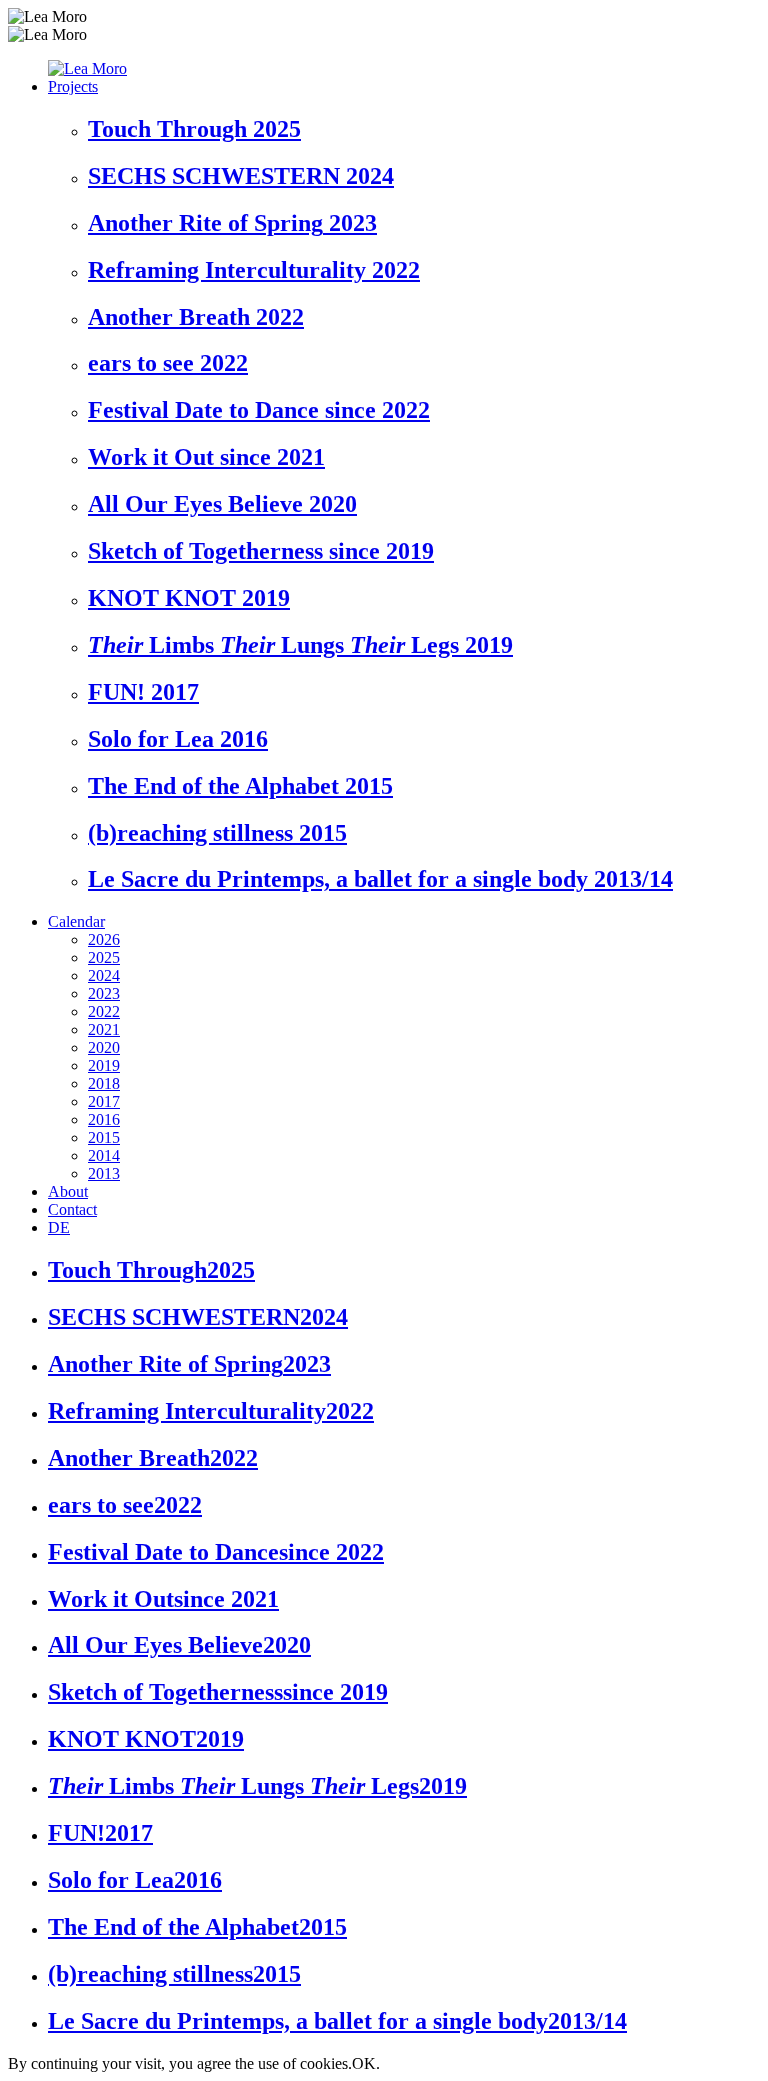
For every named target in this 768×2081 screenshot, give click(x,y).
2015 (104, 1137)
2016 (104, 1119)
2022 (104, 1011)
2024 (104, 975)
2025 (104, 957)
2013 (104, 1173)
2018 (104, 1083)
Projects (73, 86)
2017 (104, 1101)
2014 (104, 1155)
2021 (104, 1029)
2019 (104, 1065)
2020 (104, 1047)
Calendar (76, 921)
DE (59, 1227)
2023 (104, 993)
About (68, 1191)
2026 (104, 939)
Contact (72, 1209)
